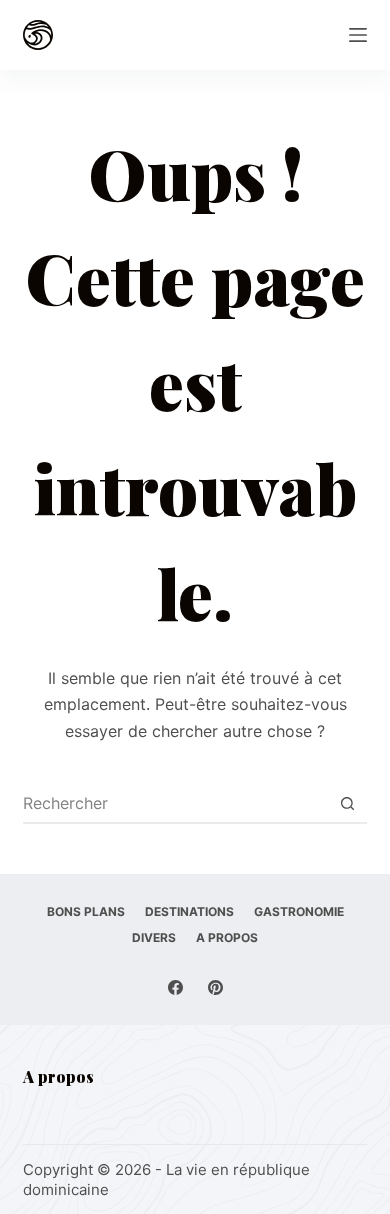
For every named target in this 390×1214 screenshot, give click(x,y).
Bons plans (86, 911)
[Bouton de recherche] (348, 803)
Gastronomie (299, 911)
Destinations (189, 911)
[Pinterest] (215, 987)
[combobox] (175, 803)
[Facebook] (175, 987)
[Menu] (358, 35)
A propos (227, 937)
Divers (154, 937)
